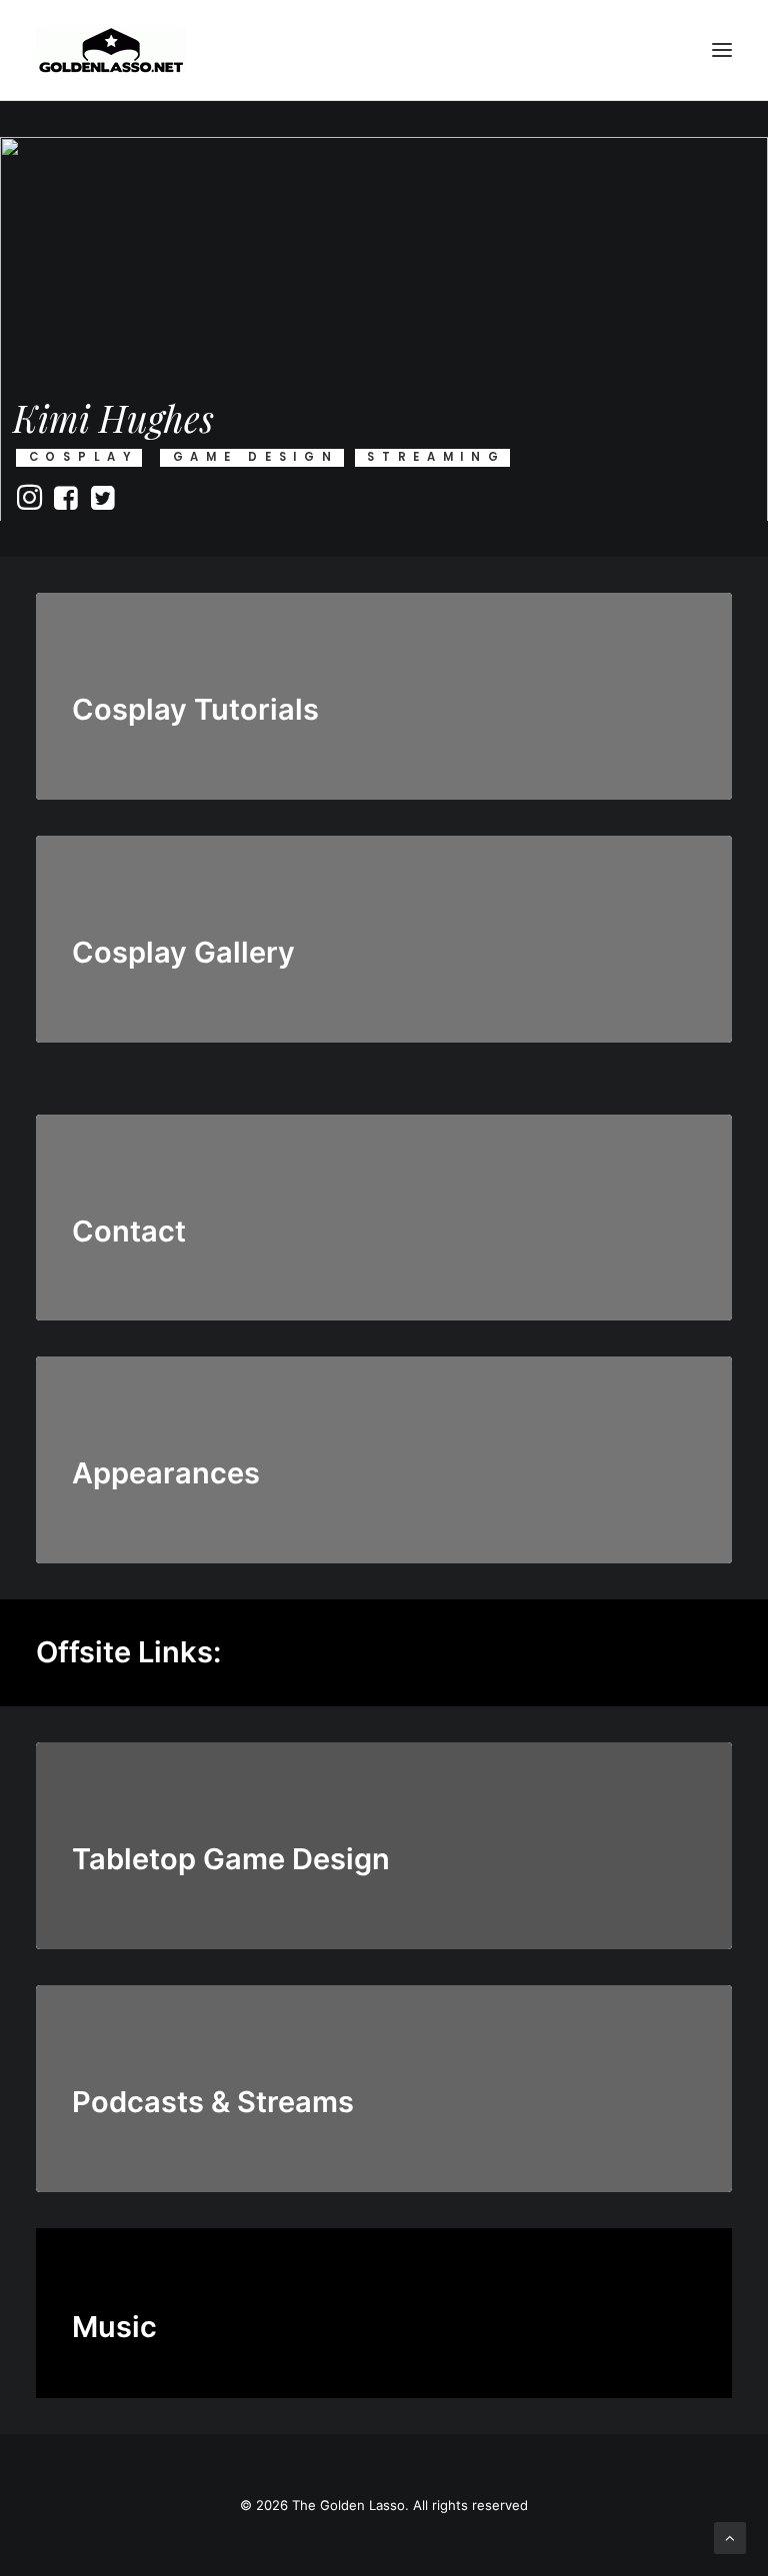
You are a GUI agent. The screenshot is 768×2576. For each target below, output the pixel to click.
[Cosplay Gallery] (384, 921)
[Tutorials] (384, 696)
